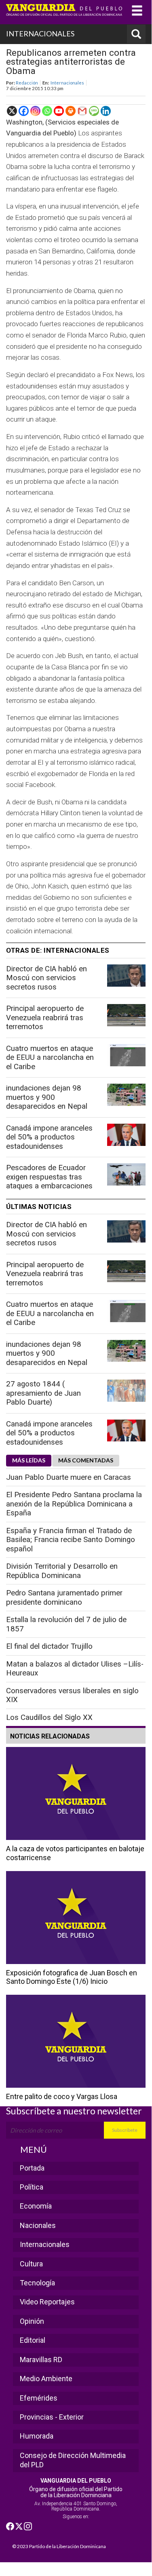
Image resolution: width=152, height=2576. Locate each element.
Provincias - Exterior (52, 2417)
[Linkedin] (106, 111)
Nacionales (38, 2225)
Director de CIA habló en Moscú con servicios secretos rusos (46, 978)
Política (32, 2187)
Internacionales (67, 83)
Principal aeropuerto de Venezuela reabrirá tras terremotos (45, 1018)
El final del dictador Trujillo (49, 1646)
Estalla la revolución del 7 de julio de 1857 (66, 1624)
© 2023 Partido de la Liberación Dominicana (59, 2546)
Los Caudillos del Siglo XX (49, 1717)
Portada (32, 2168)
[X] (12, 111)
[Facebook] (24, 111)
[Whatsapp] (47, 111)
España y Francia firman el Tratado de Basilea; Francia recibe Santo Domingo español (71, 1540)
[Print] (71, 111)
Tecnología (37, 2283)
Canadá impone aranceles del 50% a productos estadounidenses (49, 1137)
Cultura (31, 2264)
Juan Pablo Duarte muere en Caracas (69, 1477)
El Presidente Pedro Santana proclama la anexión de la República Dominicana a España (74, 1504)
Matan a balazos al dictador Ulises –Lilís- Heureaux (75, 1669)
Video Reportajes (47, 2302)
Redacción (27, 83)
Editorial (33, 2340)
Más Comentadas (86, 1460)
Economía (36, 2206)
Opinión (32, 2321)
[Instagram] (35, 111)
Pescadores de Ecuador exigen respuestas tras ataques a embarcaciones (49, 1177)
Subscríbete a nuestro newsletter (74, 2111)
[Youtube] (59, 111)
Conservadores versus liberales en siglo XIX (72, 1695)
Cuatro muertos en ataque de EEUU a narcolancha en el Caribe (50, 1058)
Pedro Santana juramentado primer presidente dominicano (64, 1598)
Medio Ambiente (46, 2379)
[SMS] (94, 111)
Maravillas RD (41, 2360)
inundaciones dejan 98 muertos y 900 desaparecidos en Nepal (47, 1097)
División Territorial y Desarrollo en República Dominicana (62, 1571)
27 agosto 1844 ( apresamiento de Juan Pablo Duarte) (43, 1393)
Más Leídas (29, 1460)
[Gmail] (82, 111)
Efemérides (39, 2398)
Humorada (37, 2436)
